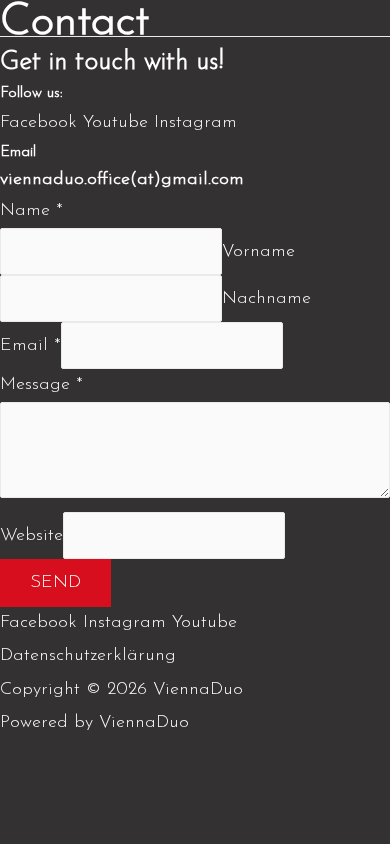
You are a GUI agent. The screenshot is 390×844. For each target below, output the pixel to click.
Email (30, 346)
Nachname (266, 299)
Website (31, 535)
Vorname (258, 252)
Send (55, 583)
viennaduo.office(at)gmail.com (122, 180)
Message (41, 385)
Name (31, 211)
